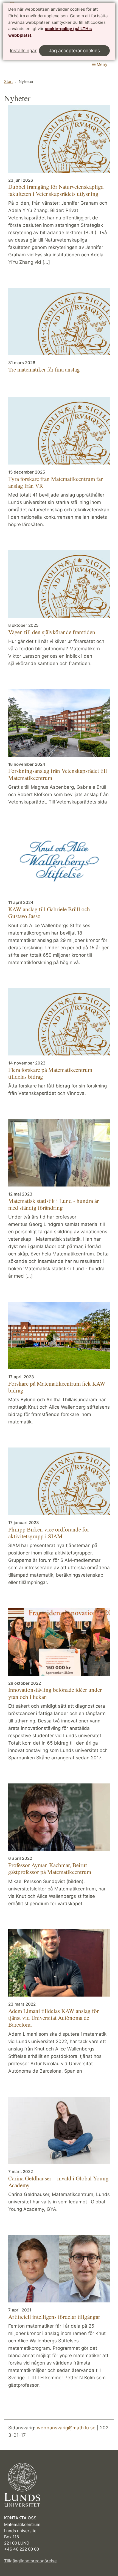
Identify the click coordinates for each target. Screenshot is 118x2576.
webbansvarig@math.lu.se (66, 2428)
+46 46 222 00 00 (22, 2549)
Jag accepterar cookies (74, 51)
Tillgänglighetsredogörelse (30, 2561)
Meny (101, 64)
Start (9, 81)
